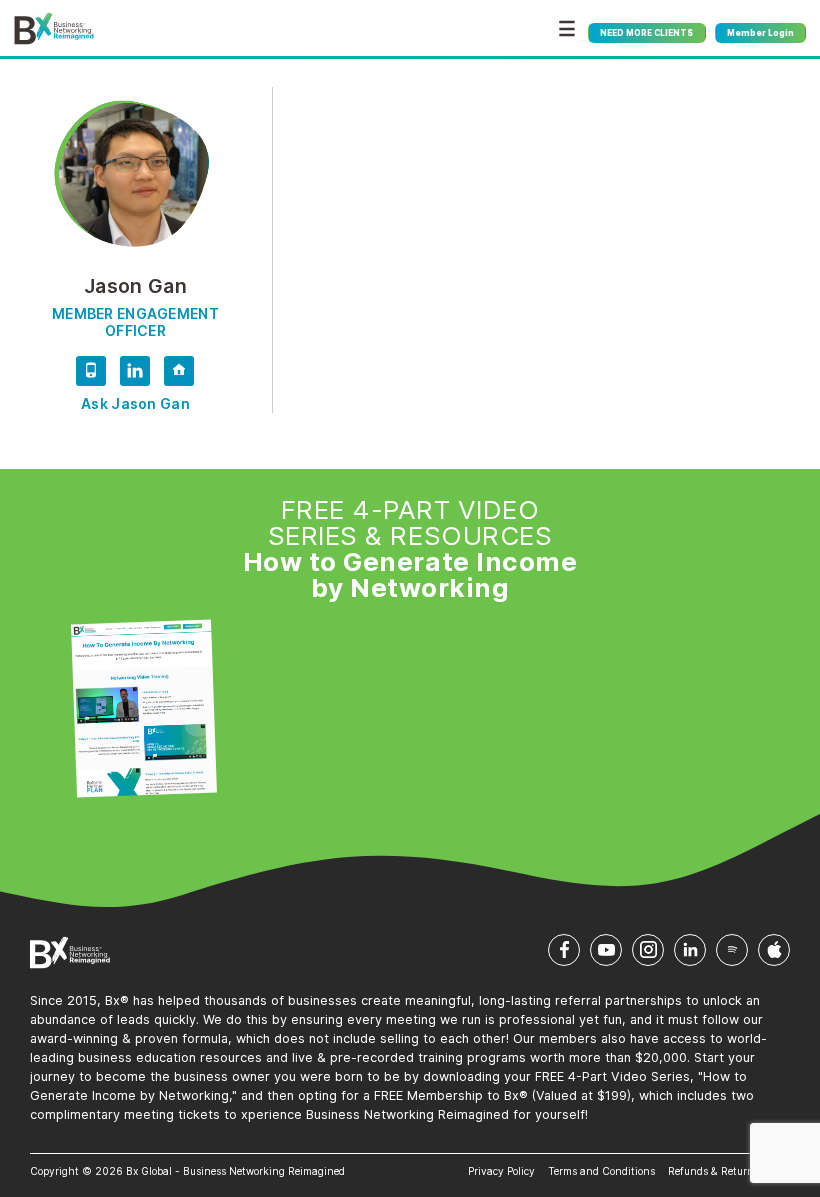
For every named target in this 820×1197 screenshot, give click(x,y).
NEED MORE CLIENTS (646, 33)
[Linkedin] (135, 374)
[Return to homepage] (54, 29)
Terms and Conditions (601, 1171)
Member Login (760, 33)
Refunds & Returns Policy (729, 1171)
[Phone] (91, 374)
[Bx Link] (179, 374)
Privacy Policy (501, 1171)
